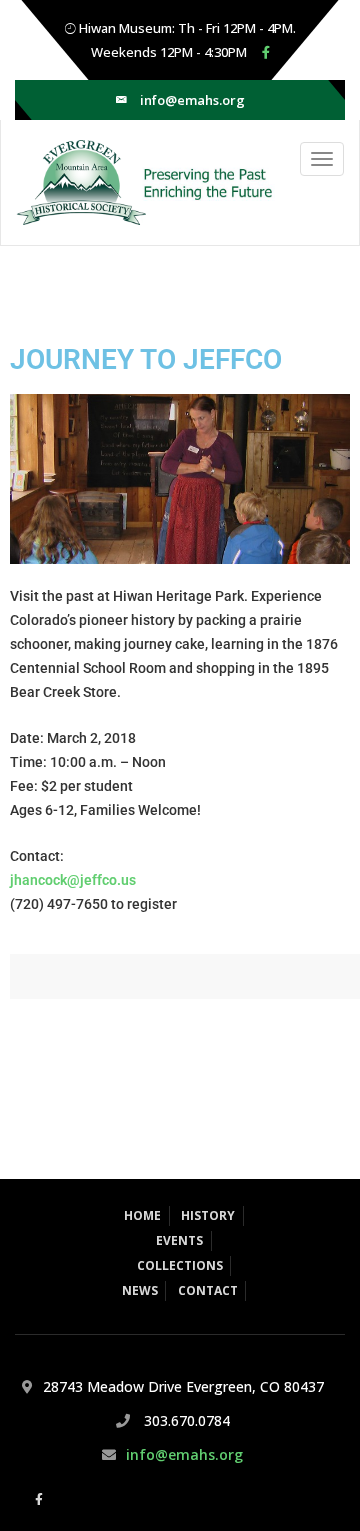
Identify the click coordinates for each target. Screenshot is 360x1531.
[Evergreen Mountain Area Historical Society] (138, 182)
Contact (208, 1290)
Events (179, 1240)
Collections (180, 1265)
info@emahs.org (192, 100)
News (140, 1290)
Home (142, 1215)
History (208, 1215)
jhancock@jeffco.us (73, 880)
